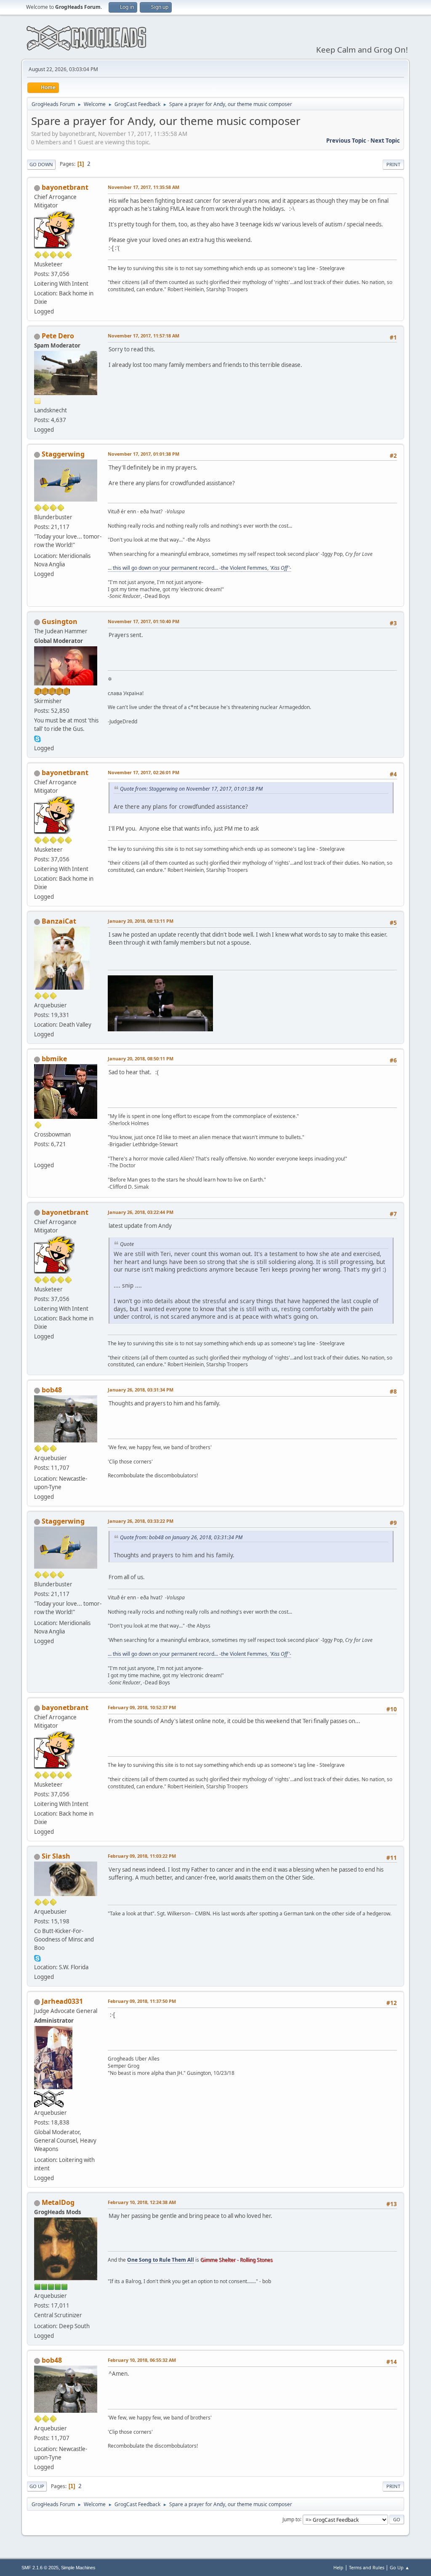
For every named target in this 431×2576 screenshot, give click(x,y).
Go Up (37, 2486)
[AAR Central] (37, 1155)
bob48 (52, 1390)
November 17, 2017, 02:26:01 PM (144, 772)
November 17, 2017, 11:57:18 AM (144, 336)
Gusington (60, 621)
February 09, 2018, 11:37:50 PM (142, 2001)
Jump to (291, 2519)
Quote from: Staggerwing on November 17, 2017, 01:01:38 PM (191, 789)
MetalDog (58, 2202)
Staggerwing (63, 454)
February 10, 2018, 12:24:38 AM (142, 2202)
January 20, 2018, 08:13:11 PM (141, 921)
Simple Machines (78, 2568)
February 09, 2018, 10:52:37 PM (142, 1707)
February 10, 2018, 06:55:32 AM (142, 2360)
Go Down (41, 164)
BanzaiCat (59, 921)
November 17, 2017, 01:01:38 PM (144, 454)
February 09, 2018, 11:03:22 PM (142, 1856)
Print (393, 164)
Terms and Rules (367, 2567)
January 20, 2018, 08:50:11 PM (141, 1058)
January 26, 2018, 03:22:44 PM (141, 1212)
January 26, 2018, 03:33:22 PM (141, 1521)
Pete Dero (58, 336)
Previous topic (346, 141)
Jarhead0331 (62, 2001)
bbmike (54, 1059)
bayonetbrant (65, 187)
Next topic (385, 141)
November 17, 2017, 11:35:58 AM (144, 187)
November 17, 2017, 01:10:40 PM (144, 621)
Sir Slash (56, 1856)
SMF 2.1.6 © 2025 (40, 2568)
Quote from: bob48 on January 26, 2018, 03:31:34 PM (181, 1537)
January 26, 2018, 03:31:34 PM (141, 1390)
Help (338, 2567)
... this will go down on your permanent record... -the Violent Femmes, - (200, 568)
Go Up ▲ (400, 2567)
